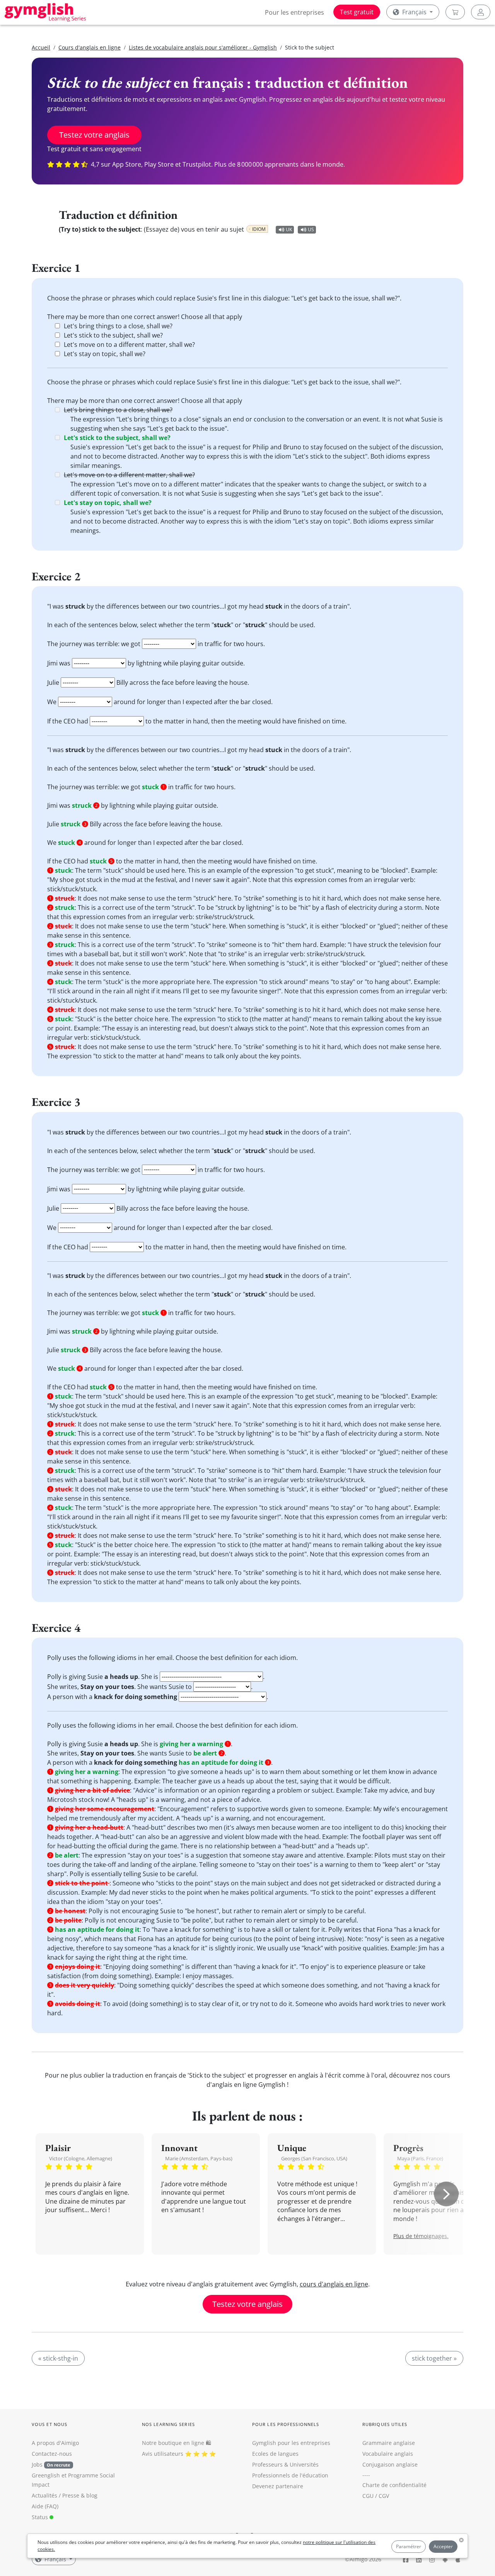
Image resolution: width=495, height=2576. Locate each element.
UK (289, 229)
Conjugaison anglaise (390, 2464)
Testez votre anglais (94, 135)
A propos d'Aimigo (55, 2443)
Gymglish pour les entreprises (291, 2443)
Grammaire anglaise (389, 2443)
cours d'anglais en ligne (334, 2284)
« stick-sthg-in (58, 2358)
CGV (384, 2496)
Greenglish (46, 2475)
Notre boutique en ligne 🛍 (177, 2443)
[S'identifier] (481, 12)
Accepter (443, 2546)
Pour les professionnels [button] (286, 2424)
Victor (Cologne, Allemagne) (81, 2158)
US (311, 229)
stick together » (434, 2358)
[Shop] (455, 12)
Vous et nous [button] (49, 2424)
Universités (304, 2464)
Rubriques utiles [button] (385, 2424)
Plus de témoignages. (421, 2236)
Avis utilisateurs (163, 2454)
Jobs (51, 2464)
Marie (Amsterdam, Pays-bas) (199, 2158)
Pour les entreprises (294, 12)
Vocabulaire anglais (388, 2454)
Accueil (41, 47)
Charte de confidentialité (394, 2485)
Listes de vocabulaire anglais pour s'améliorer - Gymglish (203, 47)
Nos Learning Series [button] (168, 2424)
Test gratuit (357, 12)
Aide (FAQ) (45, 2506)
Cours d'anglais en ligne (90, 47)
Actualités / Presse (55, 2495)
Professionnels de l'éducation (290, 2475)
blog (92, 2495)
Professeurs (267, 2464)
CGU (368, 2496)
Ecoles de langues (275, 2454)
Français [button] (414, 12)
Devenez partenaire (278, 2486)
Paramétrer (409, 2546)
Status (41, 2517)
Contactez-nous (52, 2454)
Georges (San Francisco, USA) (314, 2158)
